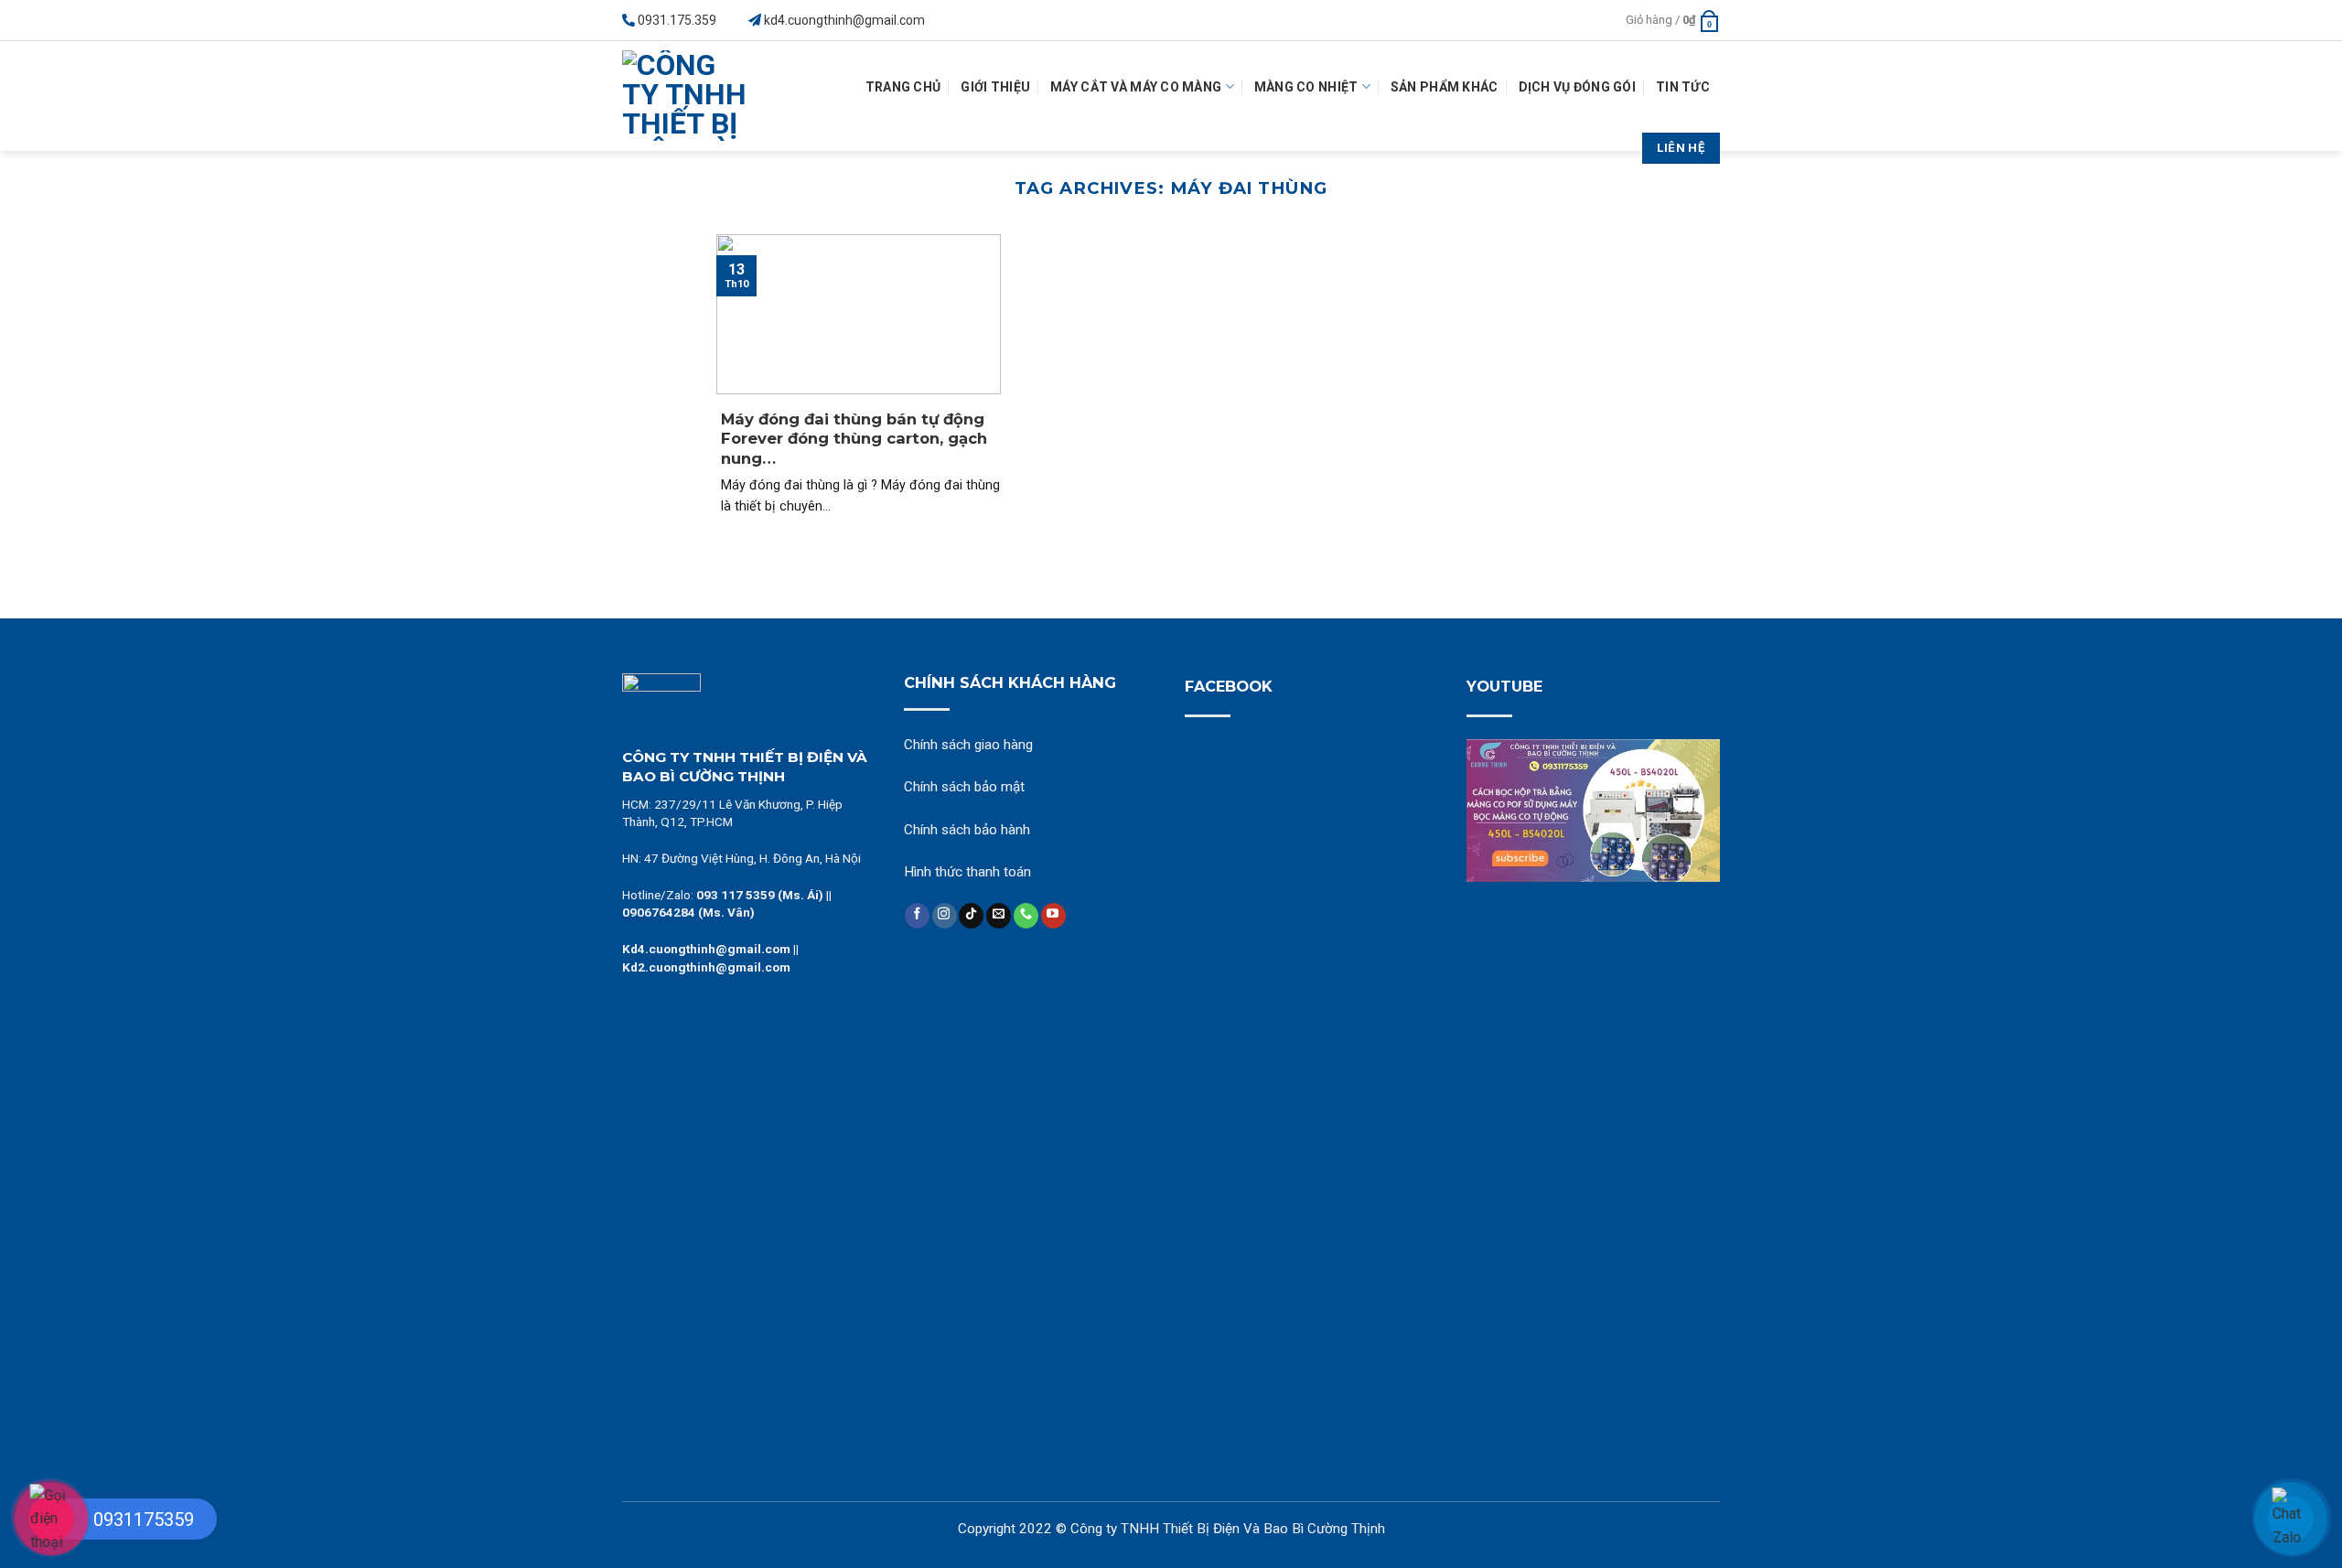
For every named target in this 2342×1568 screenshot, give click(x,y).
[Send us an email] (999, 916)
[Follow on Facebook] (917, 916)
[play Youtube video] (1594, 811)
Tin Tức (1683, 87)
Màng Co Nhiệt (1306, 87)
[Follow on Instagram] (945, 916)
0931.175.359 (677, 20)
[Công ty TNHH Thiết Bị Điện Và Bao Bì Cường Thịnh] (690, 96)
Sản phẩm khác (1445, 87)
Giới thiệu (995, 87)
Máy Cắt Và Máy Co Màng (1136, 87)
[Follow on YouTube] (1053, 916)
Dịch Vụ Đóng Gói (1577, 87)
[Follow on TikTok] (971, 916)
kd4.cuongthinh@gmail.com (844, 20)
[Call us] (1026, 916)
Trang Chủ (903, 87)
